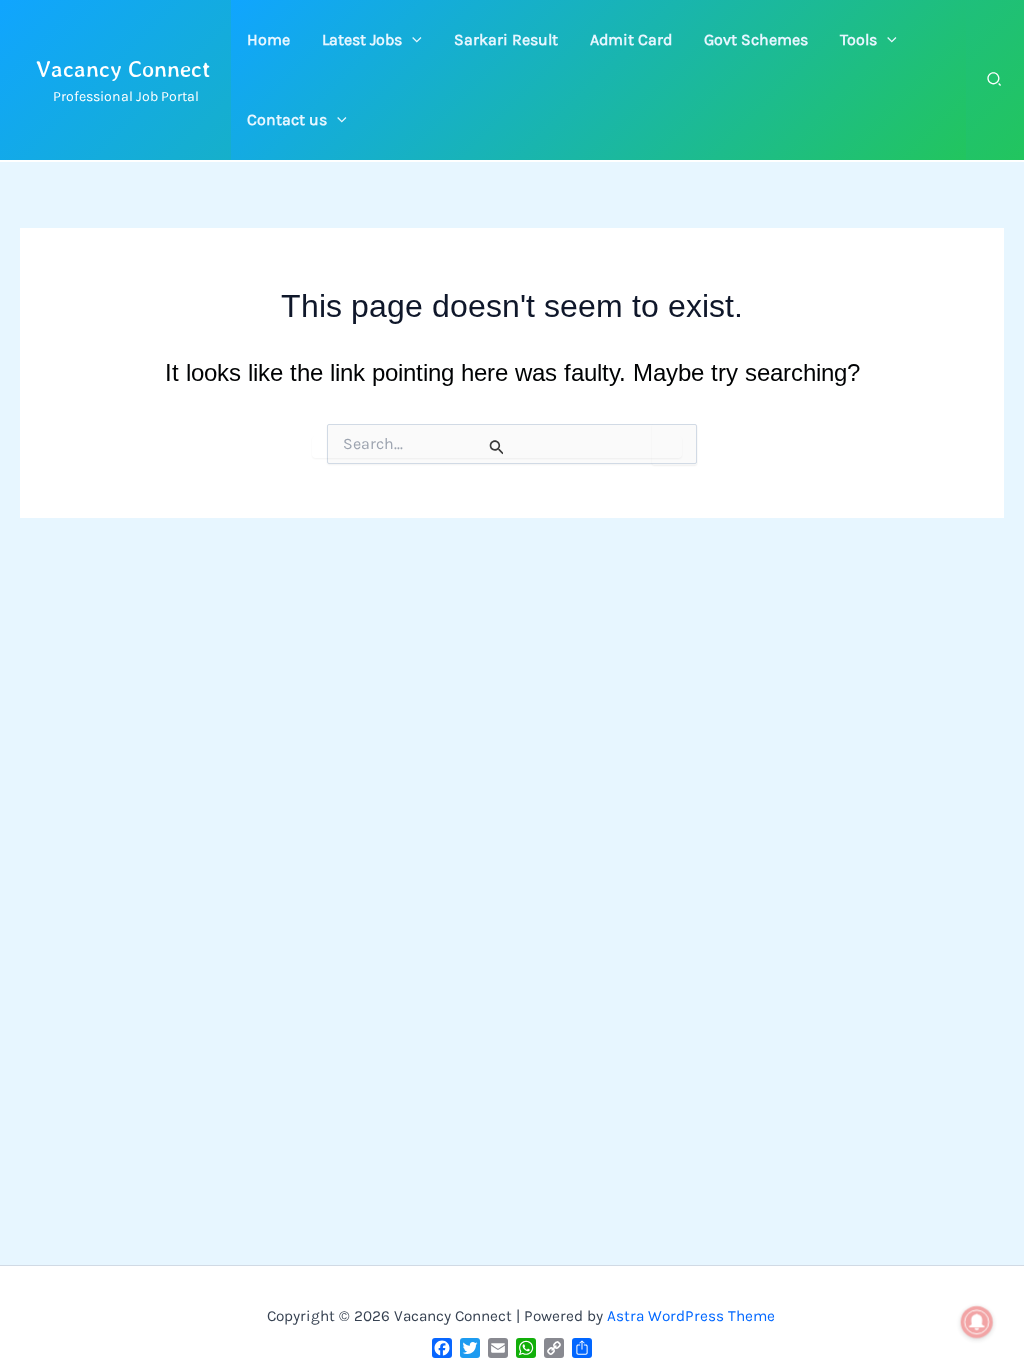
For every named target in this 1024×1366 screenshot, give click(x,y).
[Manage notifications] (977, 1322)
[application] (412, 40)
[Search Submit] (497, 447)
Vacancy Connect (123, 68)
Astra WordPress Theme (691, 1316)
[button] (372, 40)
